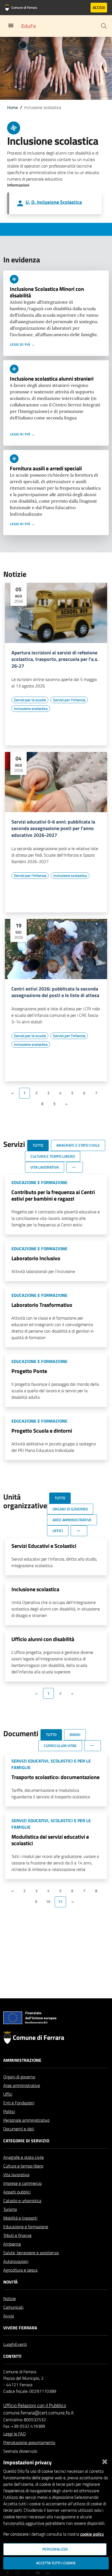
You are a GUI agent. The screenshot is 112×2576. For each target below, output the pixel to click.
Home (13, 107)
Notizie (10, 2298)
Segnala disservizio (20, 2451)
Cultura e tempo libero (23, 2166)
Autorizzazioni (16, 2261)
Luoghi (9, 2344)
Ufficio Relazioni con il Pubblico (35, 2405)
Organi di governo (19, 2077)
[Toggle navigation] (11, 25)
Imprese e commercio (22, 2183)
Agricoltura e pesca (20, 2270)
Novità (10, 2282)
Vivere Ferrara (20, 2328)
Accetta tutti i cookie (56, 2563)
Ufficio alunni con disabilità (43, 1639)
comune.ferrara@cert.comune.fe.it (38, 2413)
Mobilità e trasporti (20, 2218)
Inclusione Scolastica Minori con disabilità (47, 292)
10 (48, 1902)
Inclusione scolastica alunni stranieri (52, 379)
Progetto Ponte (29, 1371)
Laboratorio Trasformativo (42, 1305)
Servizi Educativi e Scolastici (44, 1546)
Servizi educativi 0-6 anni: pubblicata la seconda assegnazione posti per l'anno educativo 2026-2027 (53, 829)
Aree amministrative (22, 2085)
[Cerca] (104, 26)
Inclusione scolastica (35, 1589)
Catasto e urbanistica (22, 2201)
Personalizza (55, 2549)
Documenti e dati (19, 2129)
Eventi (21, 2344)
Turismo (10, 2209)
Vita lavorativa (16, 2175)
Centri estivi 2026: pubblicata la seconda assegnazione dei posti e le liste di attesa (55, 992)
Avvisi (9, 2316)
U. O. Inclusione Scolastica (54, 202)
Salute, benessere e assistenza (31, 2253)
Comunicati (13, 2307)
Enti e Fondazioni (19, 2103)
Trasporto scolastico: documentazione (55, 1777)
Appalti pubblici (17, 2192)
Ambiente (12, 2244)
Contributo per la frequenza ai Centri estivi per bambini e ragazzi (53, 1195)
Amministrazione (22, 2060)
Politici (9, 2111)
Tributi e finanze (17, 2235)
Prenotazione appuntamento (29, 2442)
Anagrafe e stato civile (24, 2157)
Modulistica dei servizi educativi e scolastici (50, 1840)
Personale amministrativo (26, 2120)
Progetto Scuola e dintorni (42, 1431)
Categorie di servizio (26, 2141)
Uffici (8, 2094)
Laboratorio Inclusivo (36, 1258)
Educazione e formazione (26, 2227)
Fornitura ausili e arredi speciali (46, 468)
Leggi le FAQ (15, 2434)
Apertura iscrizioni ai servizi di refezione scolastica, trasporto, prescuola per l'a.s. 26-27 (55, 660)
